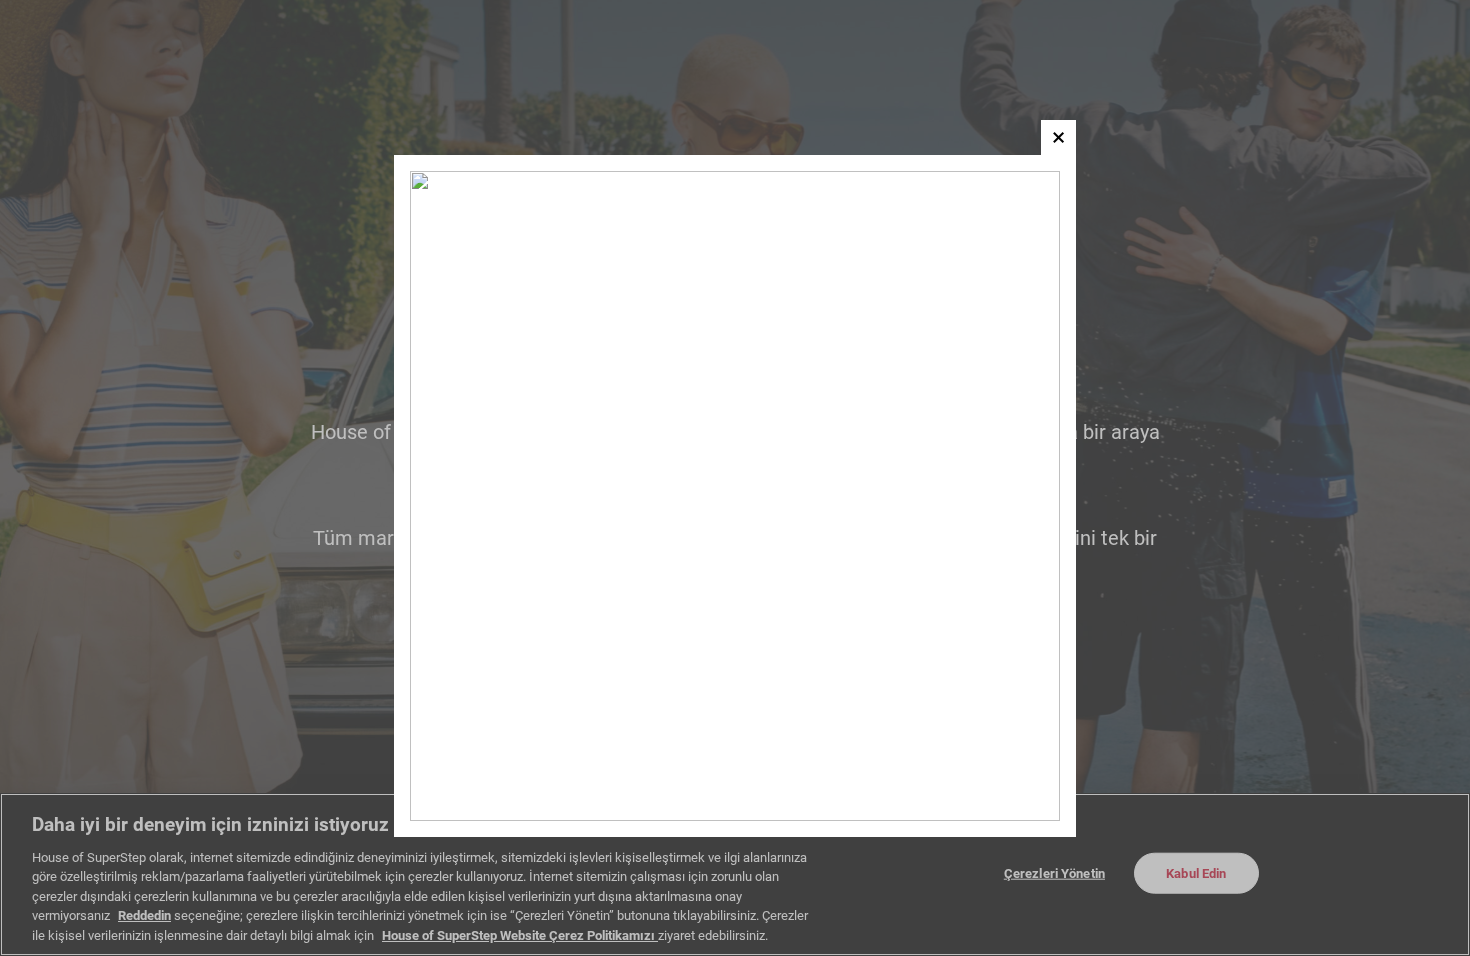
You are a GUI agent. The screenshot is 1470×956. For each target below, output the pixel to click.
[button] (1058, 137)
